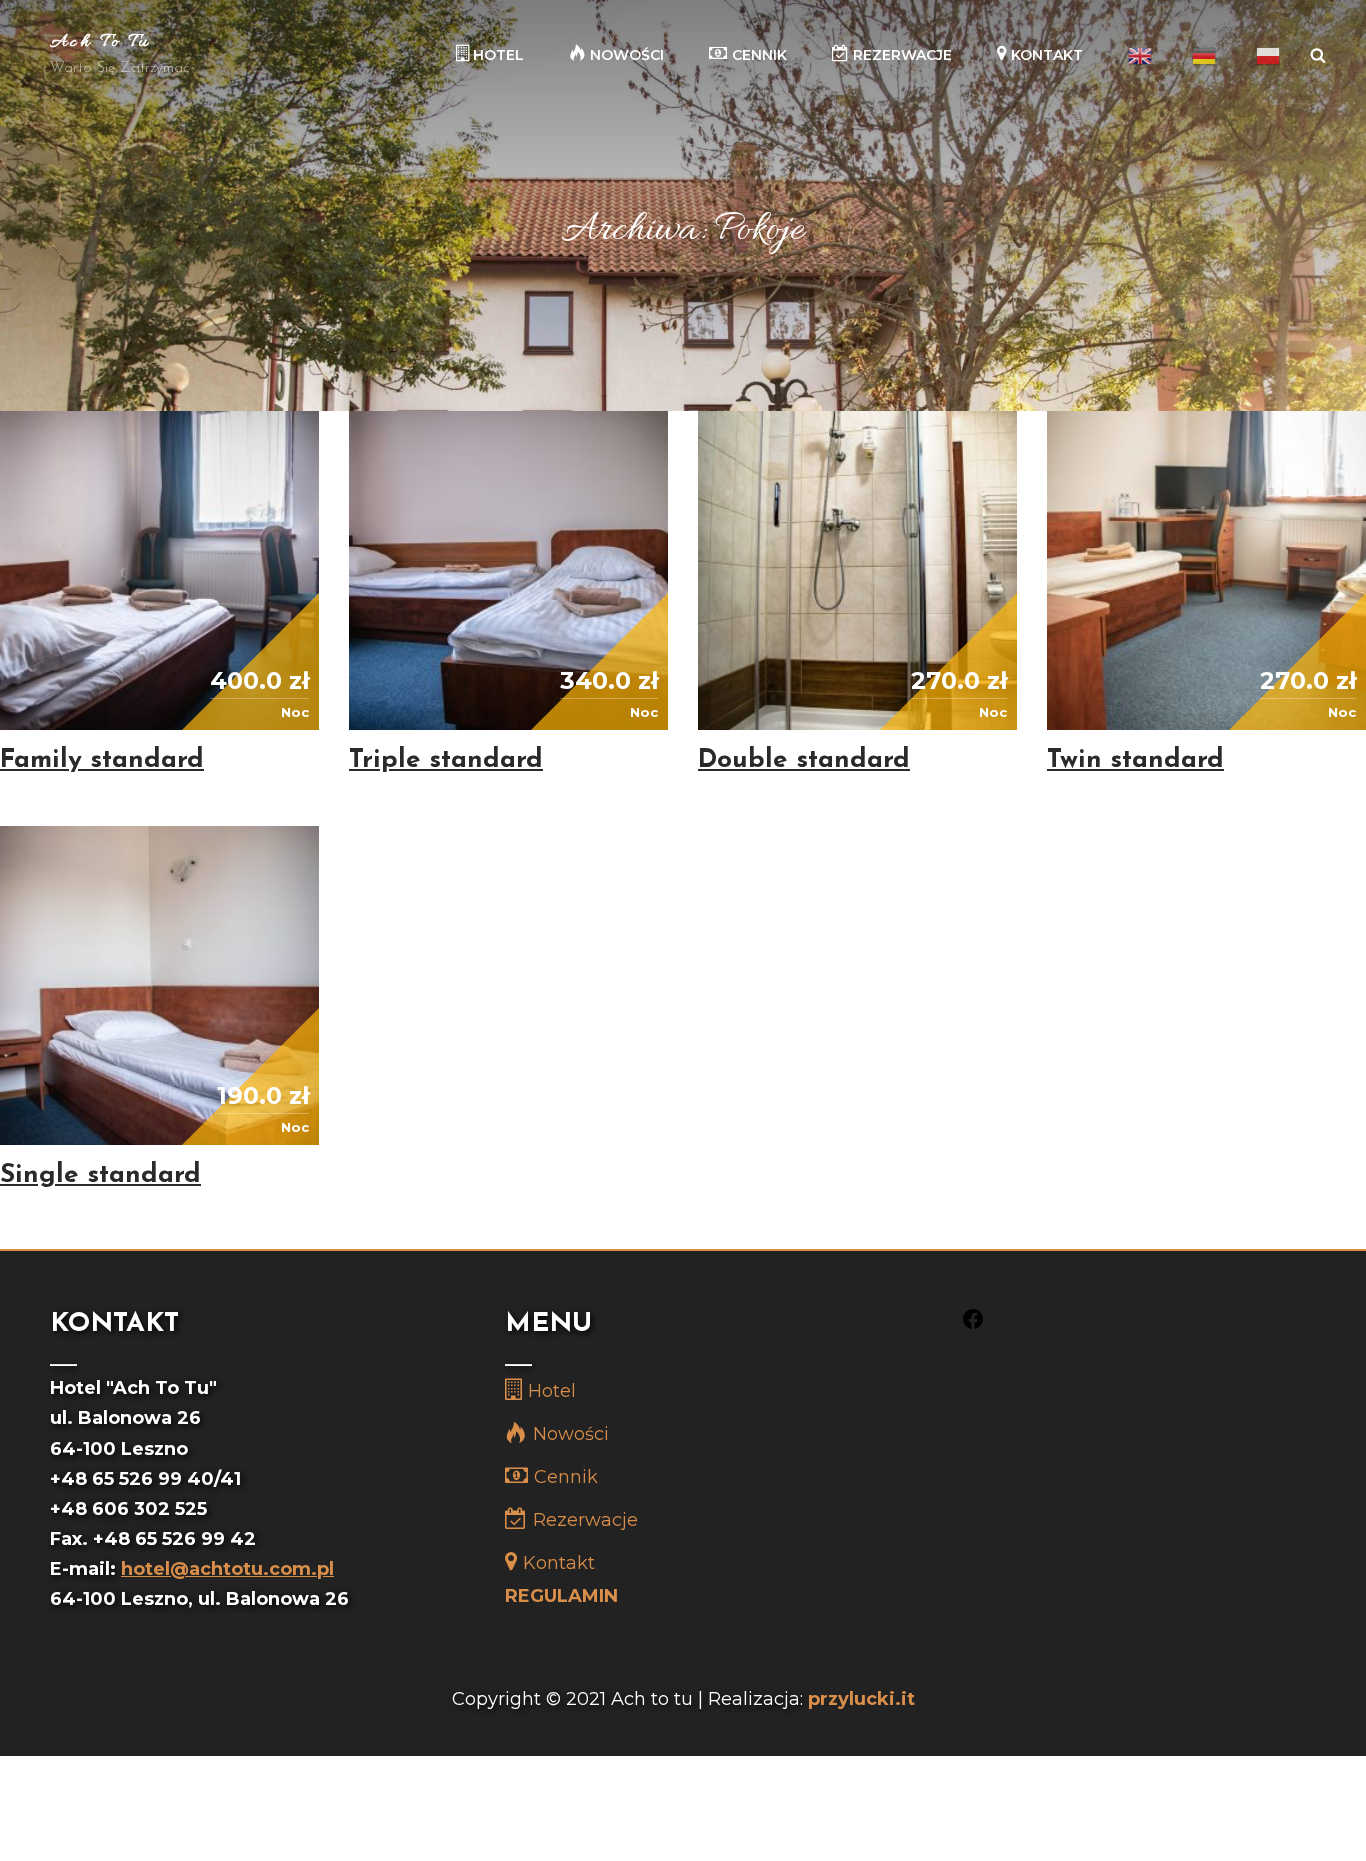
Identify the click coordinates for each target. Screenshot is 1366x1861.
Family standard (102, 760)
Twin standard (1135, 760)
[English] (1140, 55)
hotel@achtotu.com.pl (227, 1569)
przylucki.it (861, 1699)
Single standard (100, 1175)
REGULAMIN (561, 1596)
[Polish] (1268, 55)
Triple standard (446, 760)
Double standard (804, 760)
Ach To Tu (100, 42)
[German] (1204, 55)
